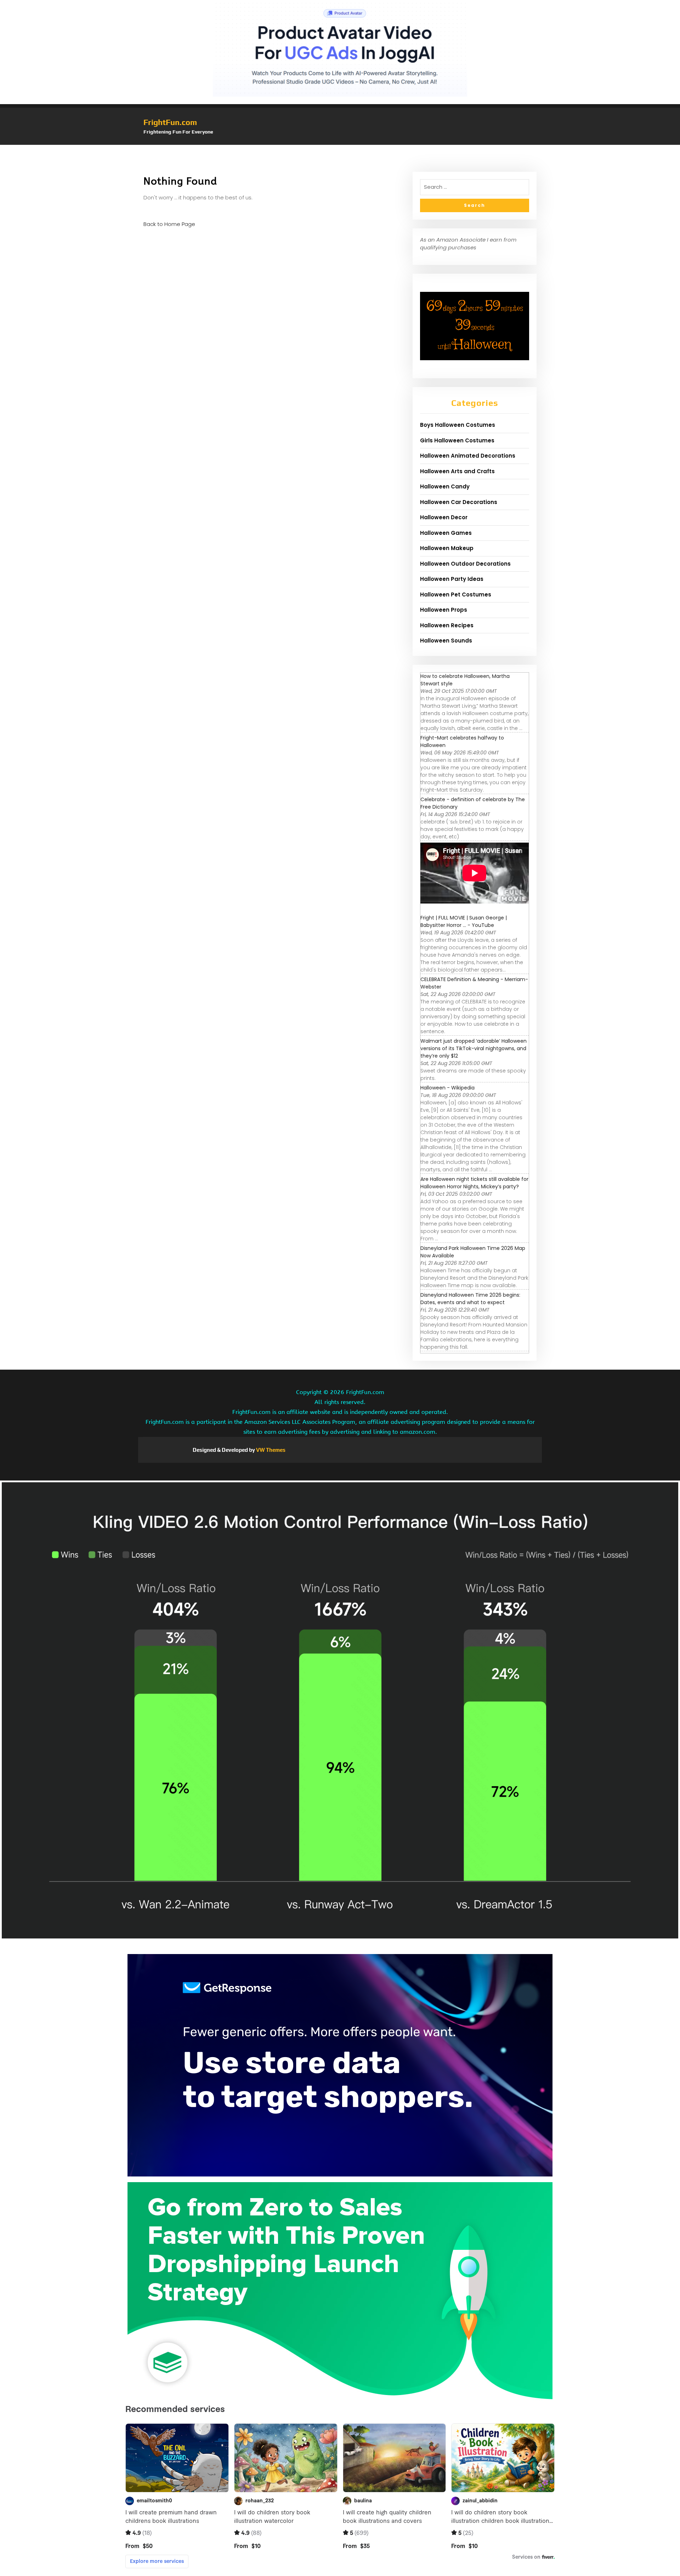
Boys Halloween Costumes (458, 425)
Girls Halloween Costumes (457, 440)
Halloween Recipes (447, 625)
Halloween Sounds (446, 641)
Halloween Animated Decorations (468, 456)
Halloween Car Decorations (459, 502)
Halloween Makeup (447, 548)
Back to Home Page (169, 224)
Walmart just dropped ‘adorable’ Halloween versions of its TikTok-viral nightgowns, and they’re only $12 (474, 1048)
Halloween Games (446, 533)
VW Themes (270, 1450)
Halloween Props (444, 610)
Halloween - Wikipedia (447, 1088)
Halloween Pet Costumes (456, 595)
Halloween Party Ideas (452, 579)
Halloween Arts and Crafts (457, 471)
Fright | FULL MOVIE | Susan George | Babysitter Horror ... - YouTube (464, 921)
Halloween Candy (445, 486)
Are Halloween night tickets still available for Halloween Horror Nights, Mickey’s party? (474, 1183)
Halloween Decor (444, 517)
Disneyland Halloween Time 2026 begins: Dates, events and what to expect (470, 1299)
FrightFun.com (170, 122)
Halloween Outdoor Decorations (465, 564)
